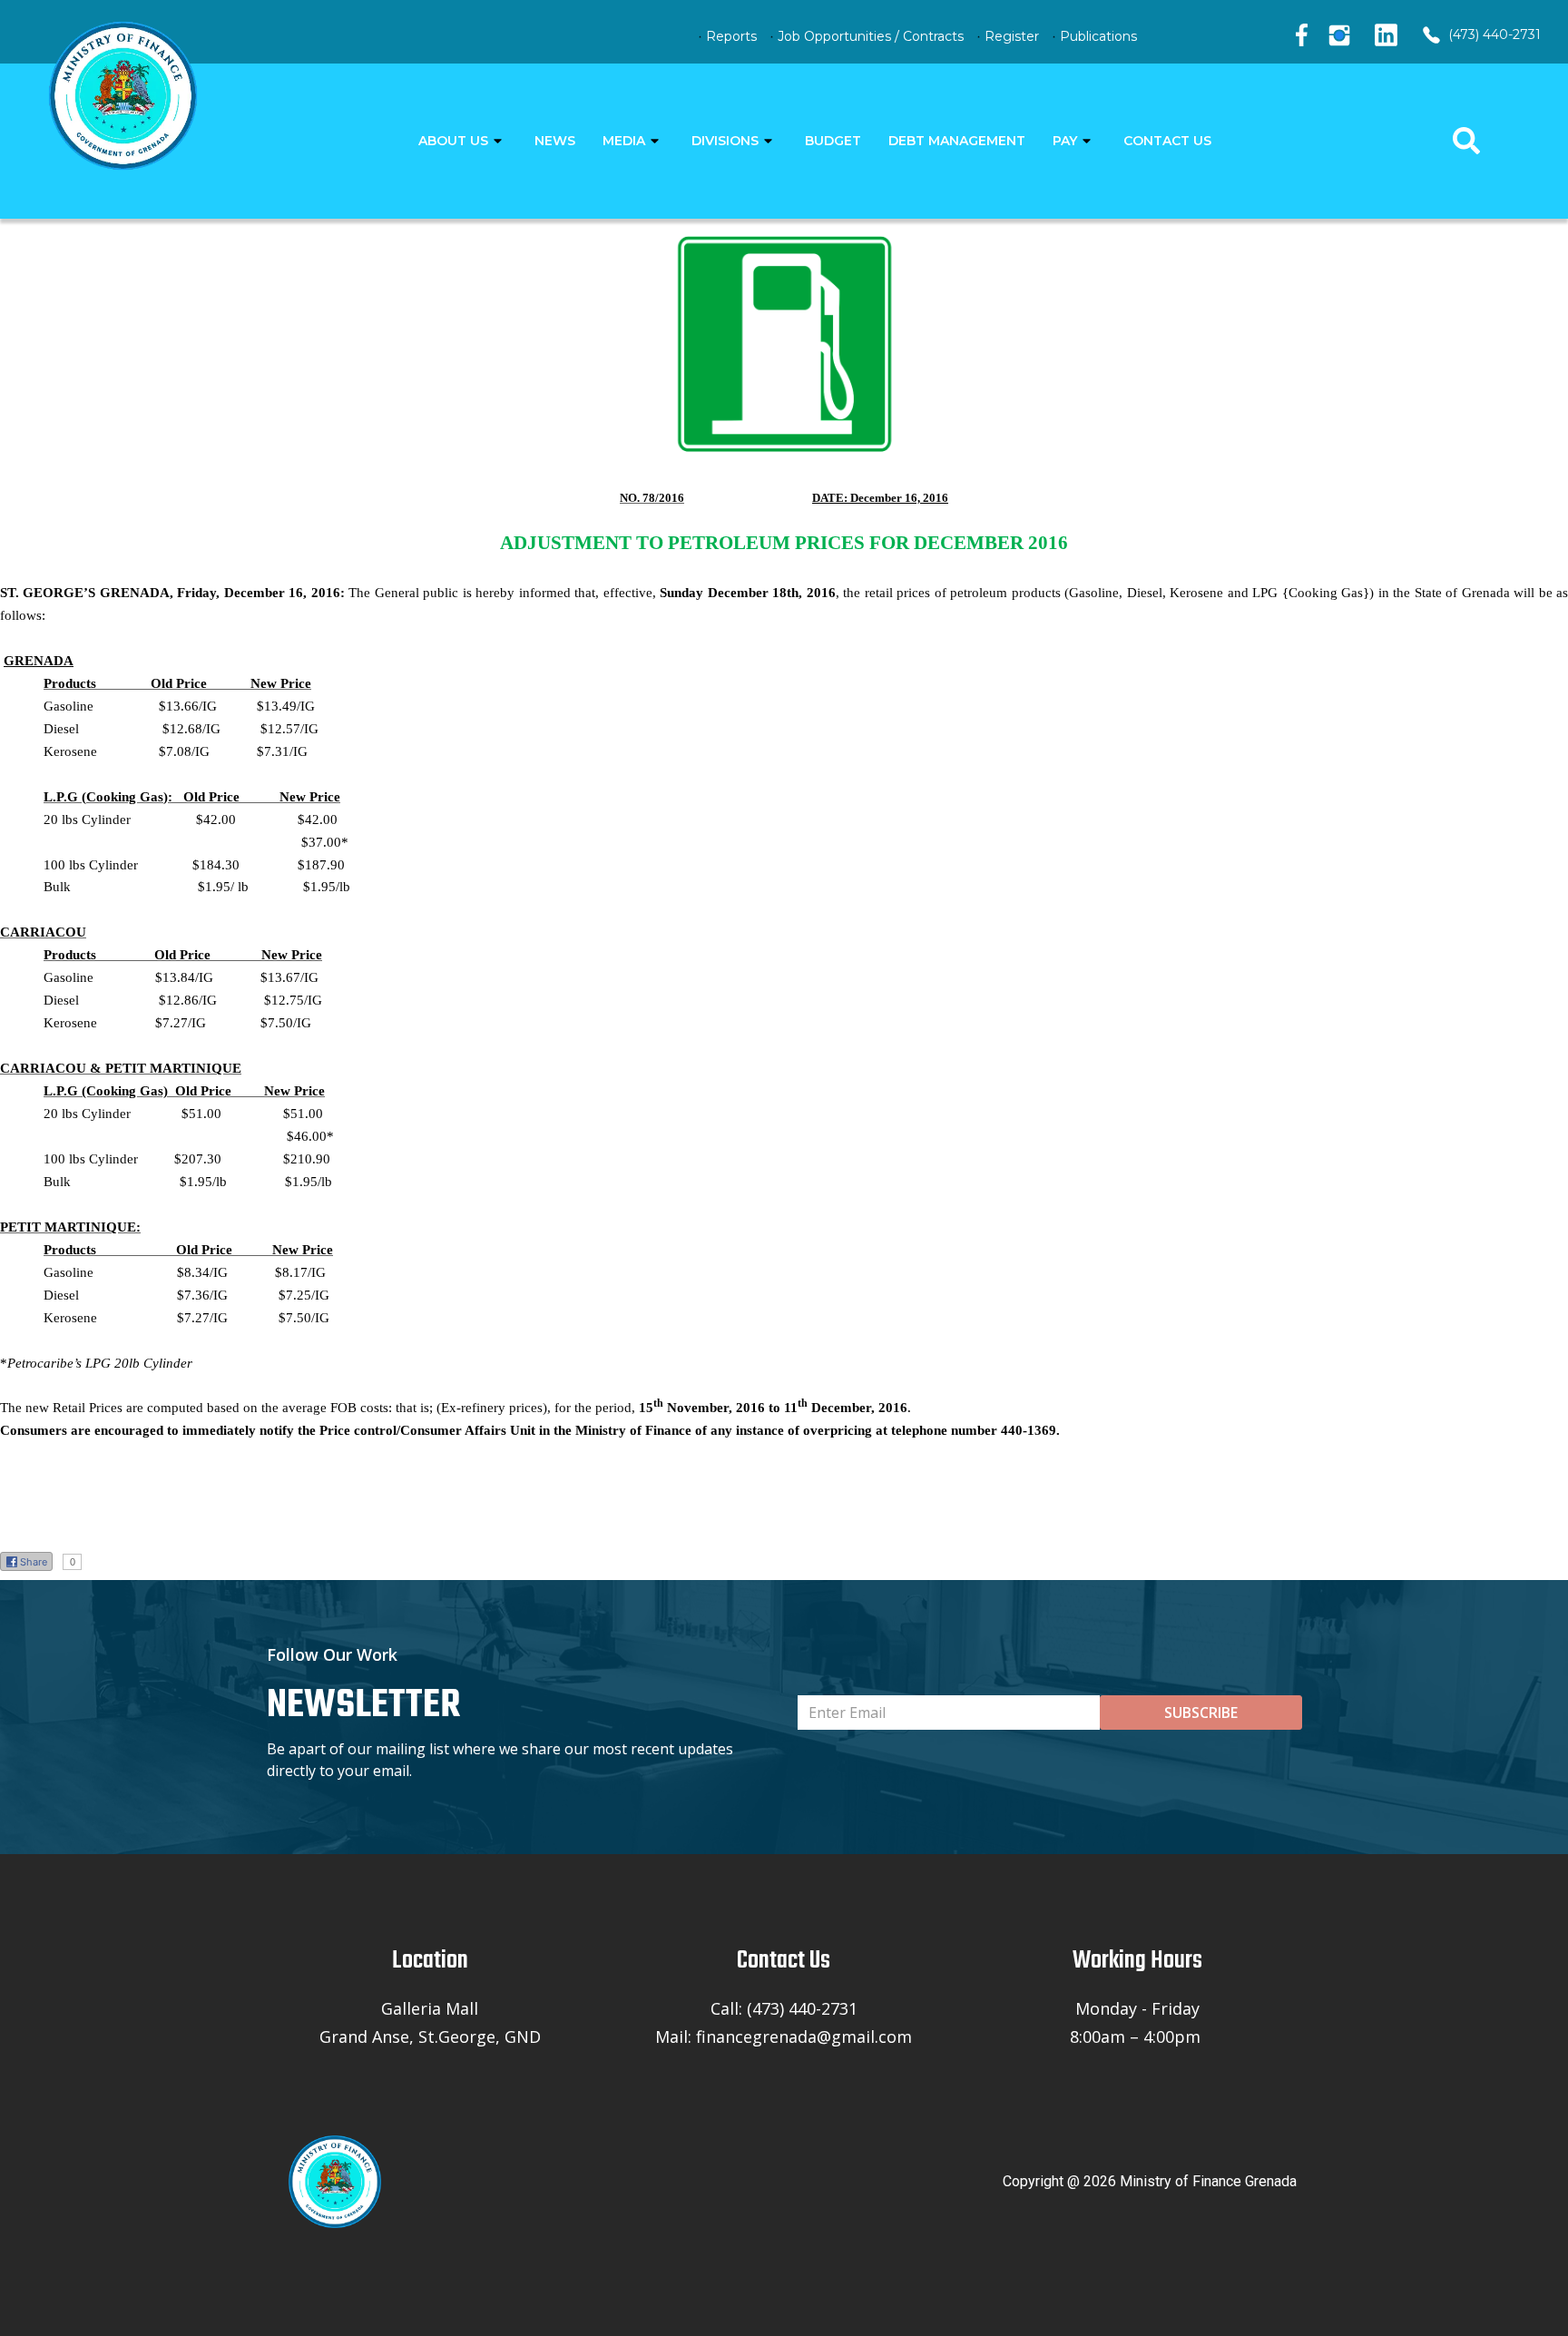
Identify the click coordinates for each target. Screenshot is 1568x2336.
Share (34, 1562)
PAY (1065, 141)
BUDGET (833, 141)
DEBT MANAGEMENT (957, 141)
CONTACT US (1167, 141)
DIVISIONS (725, 141)
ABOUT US (453, 141)
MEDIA (624, 141)
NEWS (555, 141)
